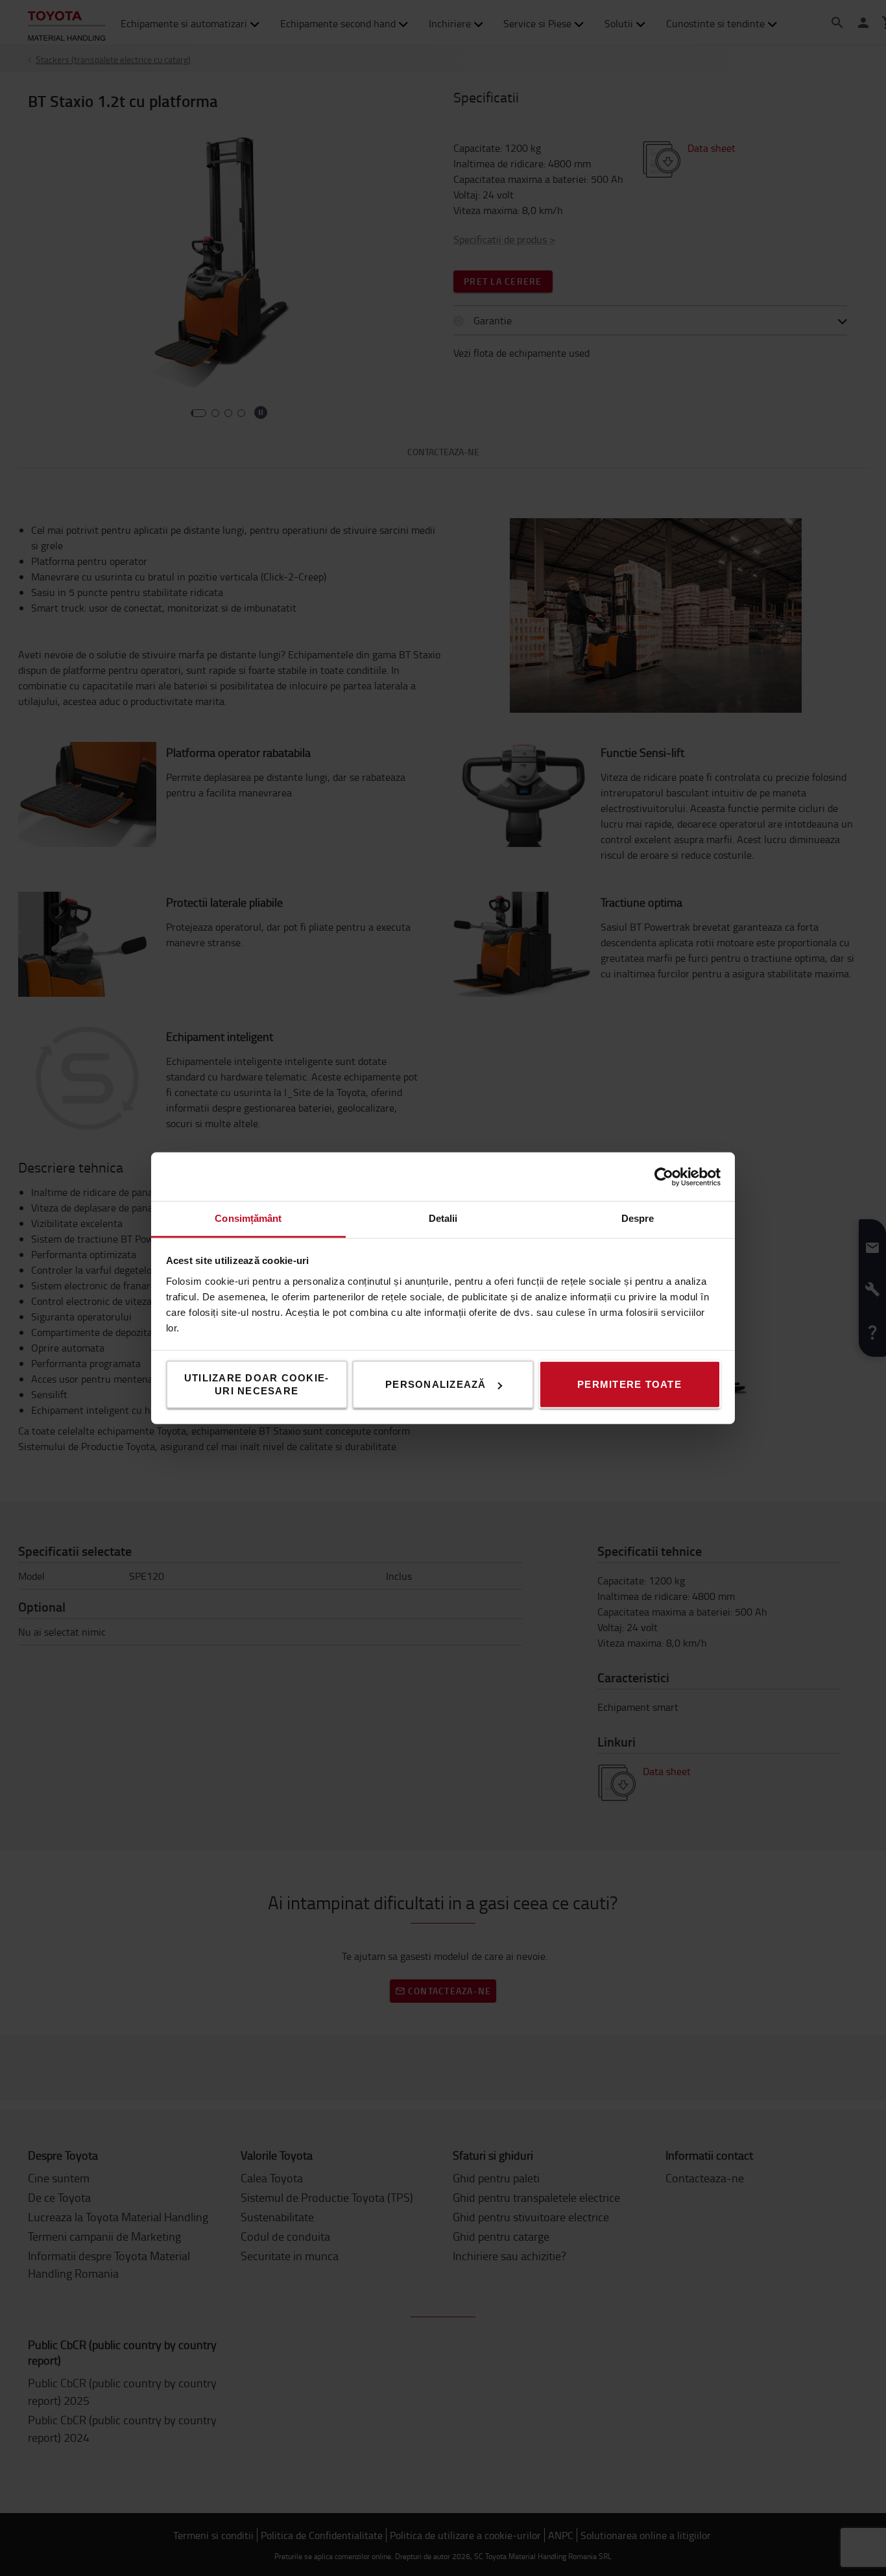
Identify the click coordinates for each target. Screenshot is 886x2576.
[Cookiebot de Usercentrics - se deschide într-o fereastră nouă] (664, 1176)
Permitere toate (629, 1384)
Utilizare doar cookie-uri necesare (257, 1384)
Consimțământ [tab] (248, 1218)
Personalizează (436, 1384)
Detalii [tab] (443, 1218)
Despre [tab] (638, 1218)
